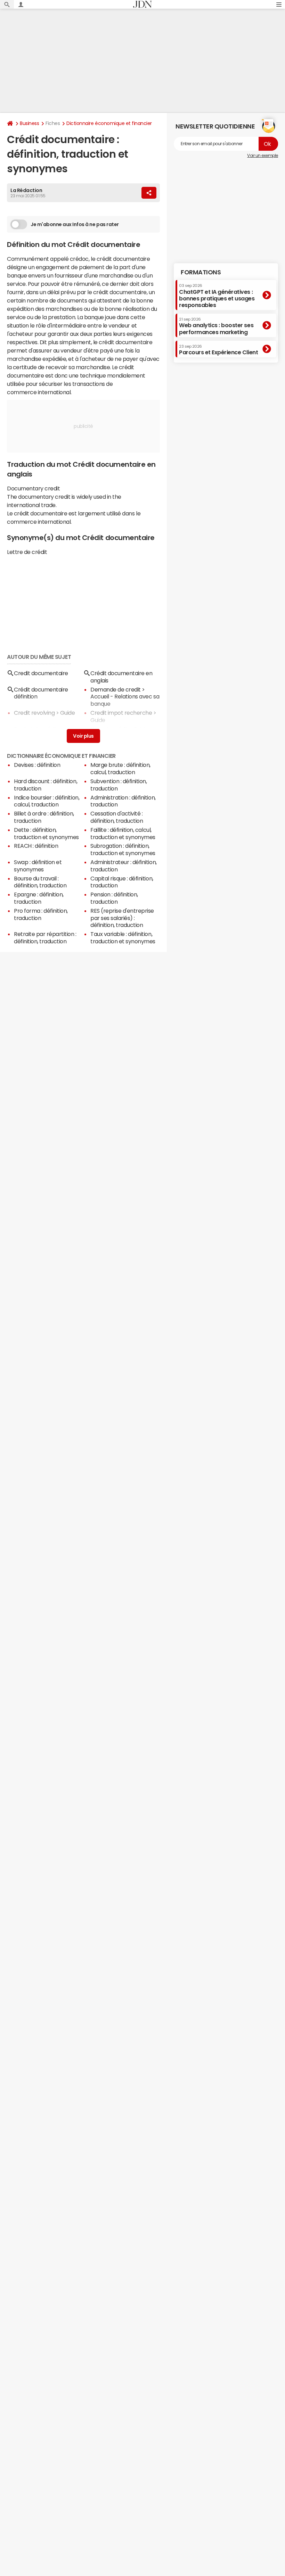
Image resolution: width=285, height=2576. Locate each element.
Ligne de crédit (109, 729)
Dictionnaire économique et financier (109, 123)
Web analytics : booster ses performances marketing (216, 326)
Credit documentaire (41, 673)
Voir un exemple (263, 156)
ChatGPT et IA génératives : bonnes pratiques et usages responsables (217, 296)
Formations (201, 272)
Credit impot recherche (121, 713)
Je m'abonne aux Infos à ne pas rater (75, 224)
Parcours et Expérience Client (218, 350)
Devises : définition (37, 765)
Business (29, 123)
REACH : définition (36, 846)
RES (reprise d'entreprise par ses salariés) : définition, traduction (122, 918)
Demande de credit (116, 689)
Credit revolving (34, 713)
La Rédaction (26, 190)
